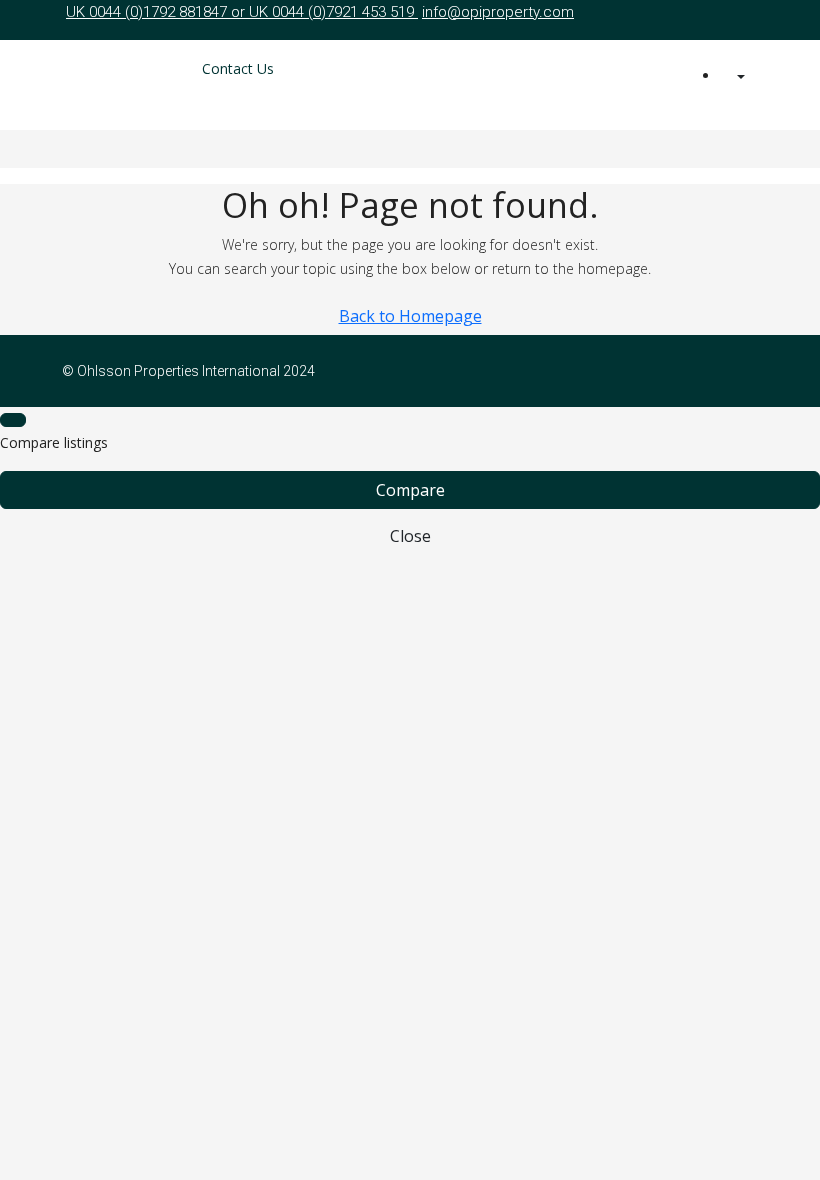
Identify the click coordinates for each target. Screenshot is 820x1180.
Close (410, 536)
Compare (410, 490)
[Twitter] (746, 371)
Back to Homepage (410, 316)
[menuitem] (739, 77)
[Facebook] (722, 371)
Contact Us (238, 68)
